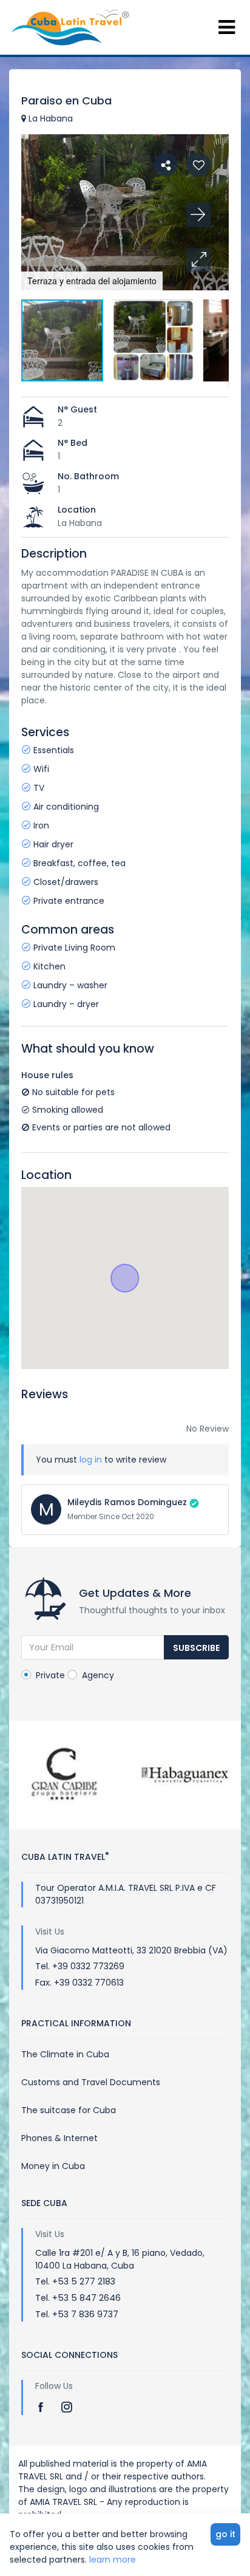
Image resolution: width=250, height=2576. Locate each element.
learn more (113, 2560)
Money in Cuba (53, 2166)
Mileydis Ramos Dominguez (127, 1502)
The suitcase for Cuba (69, 2110)
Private (49, 1675)
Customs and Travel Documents (91, 2082)
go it (225, 2534)
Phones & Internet (59, 2138)
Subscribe (196, 1648)
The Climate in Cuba (65, 2054)
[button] (198, 260)
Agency (97, 1675)
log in (91, 1460)
